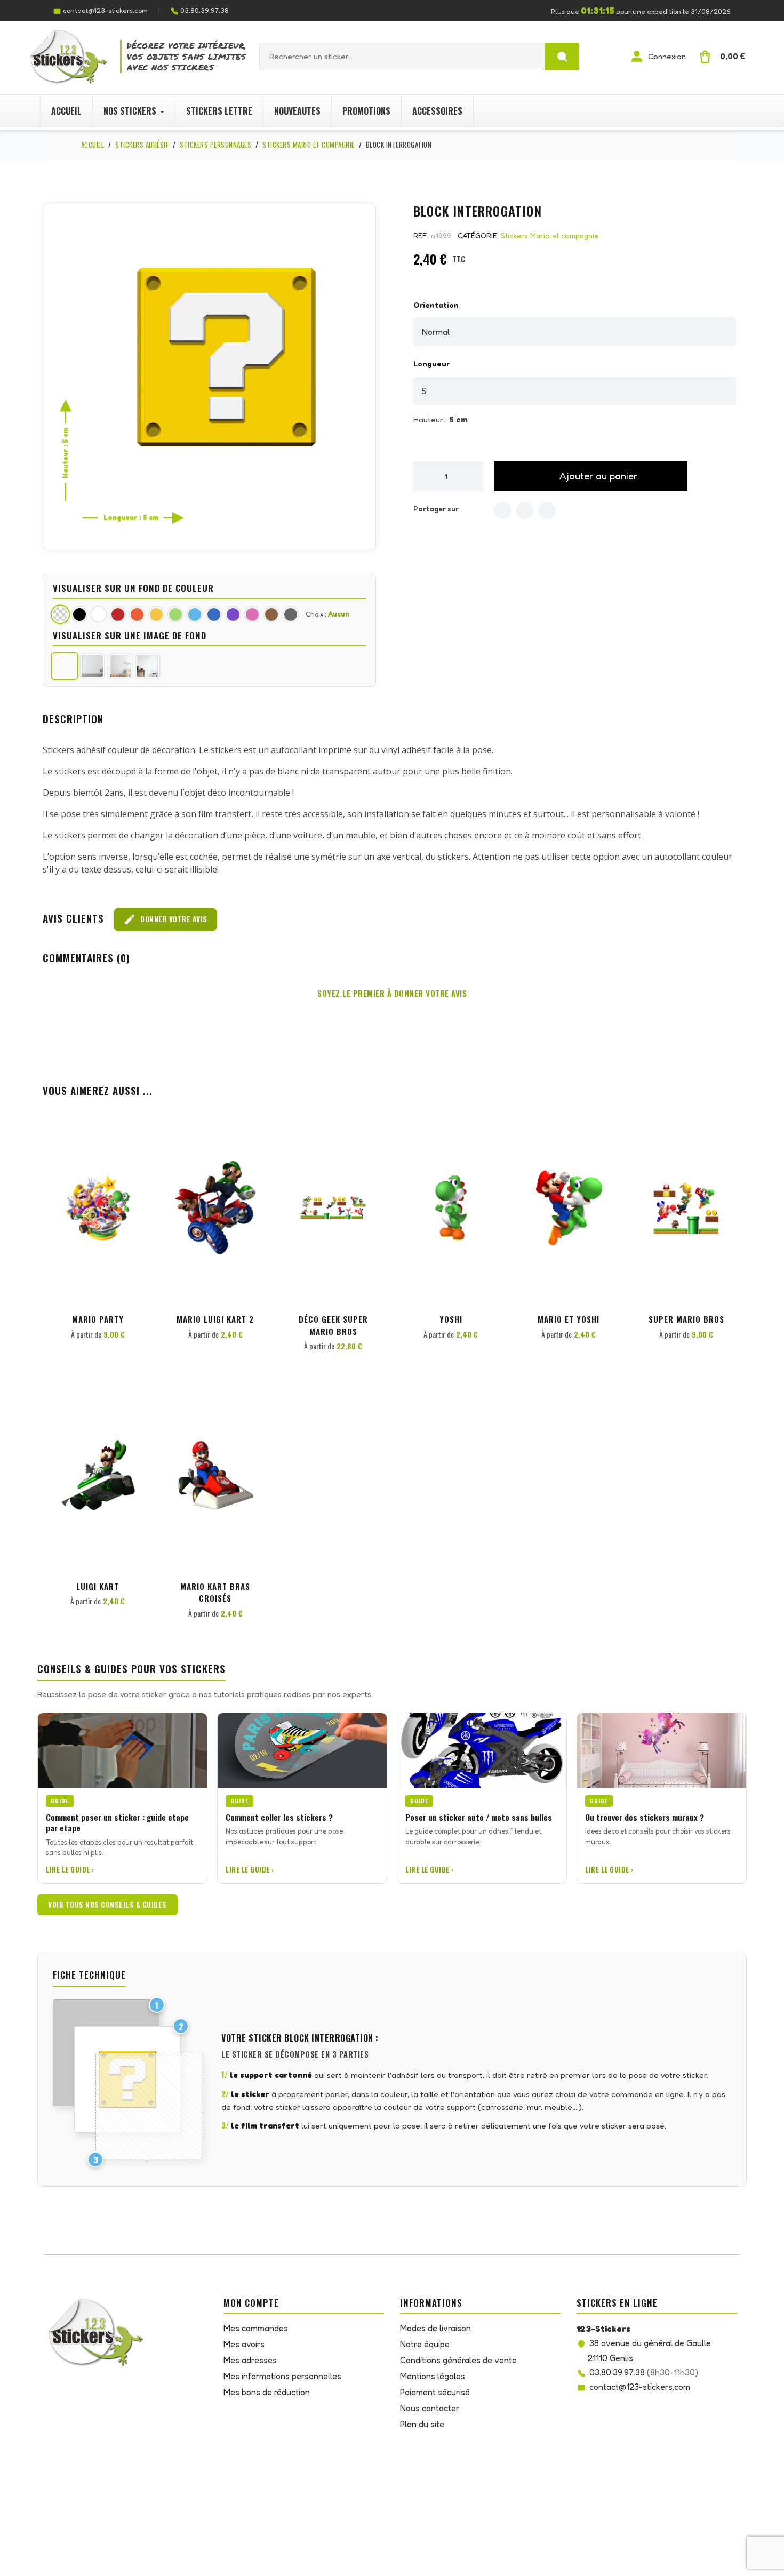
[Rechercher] (562, 57)
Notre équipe (425, 2344)
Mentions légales (433, 2376)
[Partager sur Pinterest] (547, 510)
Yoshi (451, 1319)
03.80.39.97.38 (205, 10)
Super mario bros (686, 1319)
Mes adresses (250, 2360)
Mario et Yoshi (569, 1319)
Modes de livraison (435, 2328)
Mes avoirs (244, 2344)
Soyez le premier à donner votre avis (392, 993)
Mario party (98, 1319)
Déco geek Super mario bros (333, 1325)
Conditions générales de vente (458, 2360)
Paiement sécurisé (435, 2392)
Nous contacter (430, 2408)
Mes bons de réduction (267, 2392)
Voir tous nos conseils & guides (107, 1905)
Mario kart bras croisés (215, 1592)
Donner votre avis (165, 919)
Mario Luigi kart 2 (215, 1319)
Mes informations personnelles (282, 2376)
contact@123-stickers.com (105, 10)
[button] (591, 476)
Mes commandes (256, 2328)
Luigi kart (98, 1586)
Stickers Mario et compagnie (550, 235)
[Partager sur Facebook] (502, 510)
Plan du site (422, 2424)
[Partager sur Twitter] (525, 510)
